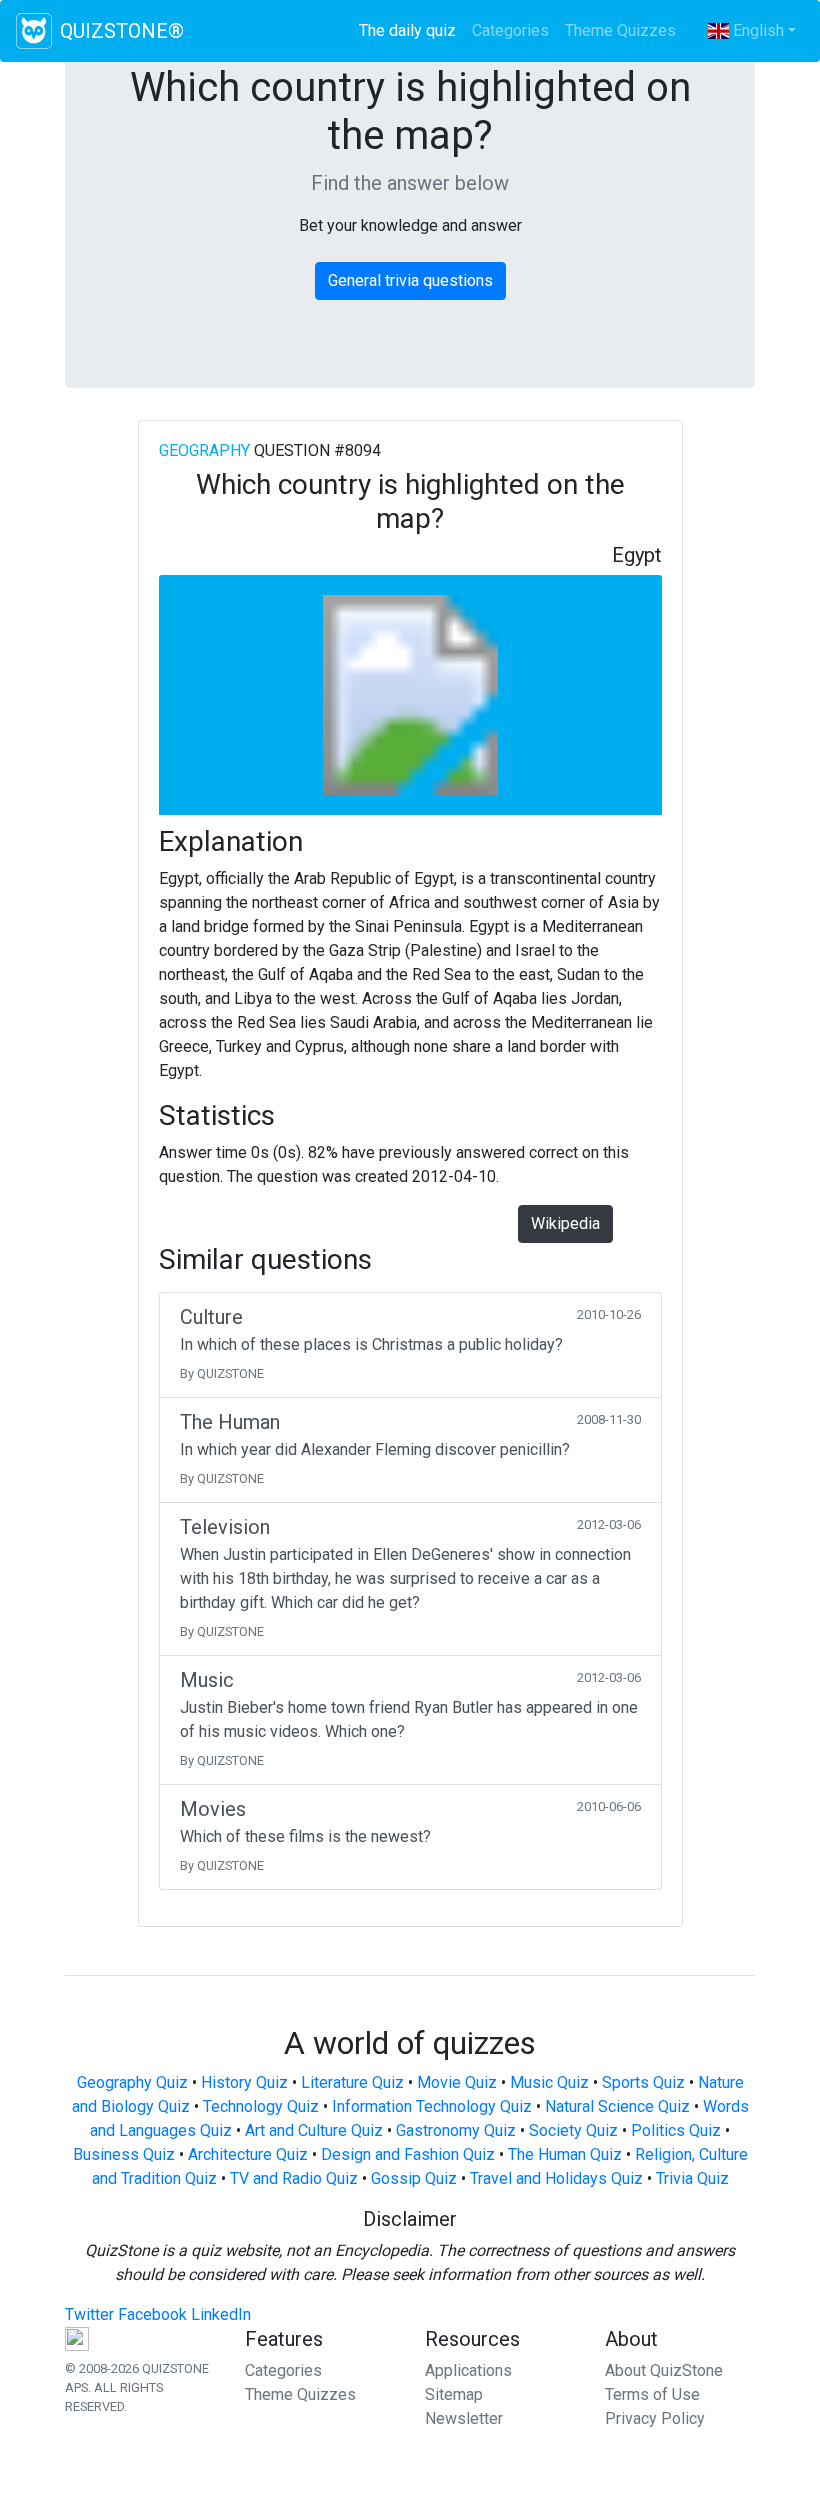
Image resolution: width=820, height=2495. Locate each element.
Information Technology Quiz (432, 2106)
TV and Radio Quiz (294, 2178)
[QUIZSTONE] (34, 31)
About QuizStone (664, 2370)
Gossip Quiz (414, 2178)
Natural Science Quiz (617, 2106)
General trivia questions (410, 280)
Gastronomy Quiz (456, 2130)
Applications (468, 2370)
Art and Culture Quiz (314, 2130)
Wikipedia (565, 1223)
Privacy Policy (655, 2418)
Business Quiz (124, 2154)
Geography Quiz (132, 2082)
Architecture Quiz (248, 2154)
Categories (510, 30)
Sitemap (454, 2394)
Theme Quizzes (620, 30)
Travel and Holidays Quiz (556, 2178)
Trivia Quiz (692, 2178)
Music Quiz (549, 2082)
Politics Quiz (676, 2130)
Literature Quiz (352, 2082)
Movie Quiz (457, 2082)
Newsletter (464, 2418)
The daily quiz (411, 30)
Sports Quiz (643, 2082)
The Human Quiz (565, 2154)
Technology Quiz (261, 2106)
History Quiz (244, 2082)
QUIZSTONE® (122, 31)
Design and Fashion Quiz (408, 2154)
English (756, 30)
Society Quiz (573, 2130)
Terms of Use (652, 2394)
